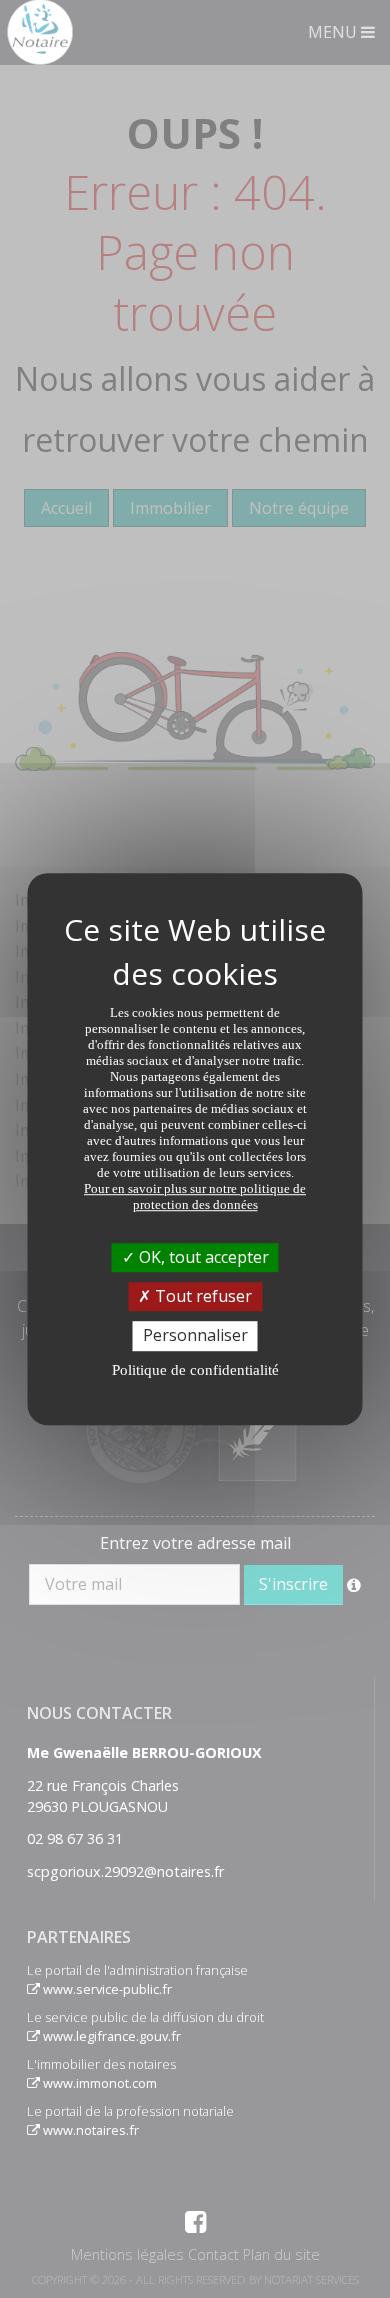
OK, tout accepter (202, 1257)
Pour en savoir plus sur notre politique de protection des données (195, 1196)
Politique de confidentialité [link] (195, 1370)
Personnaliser (195, 1336)
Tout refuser (201, 1296)
